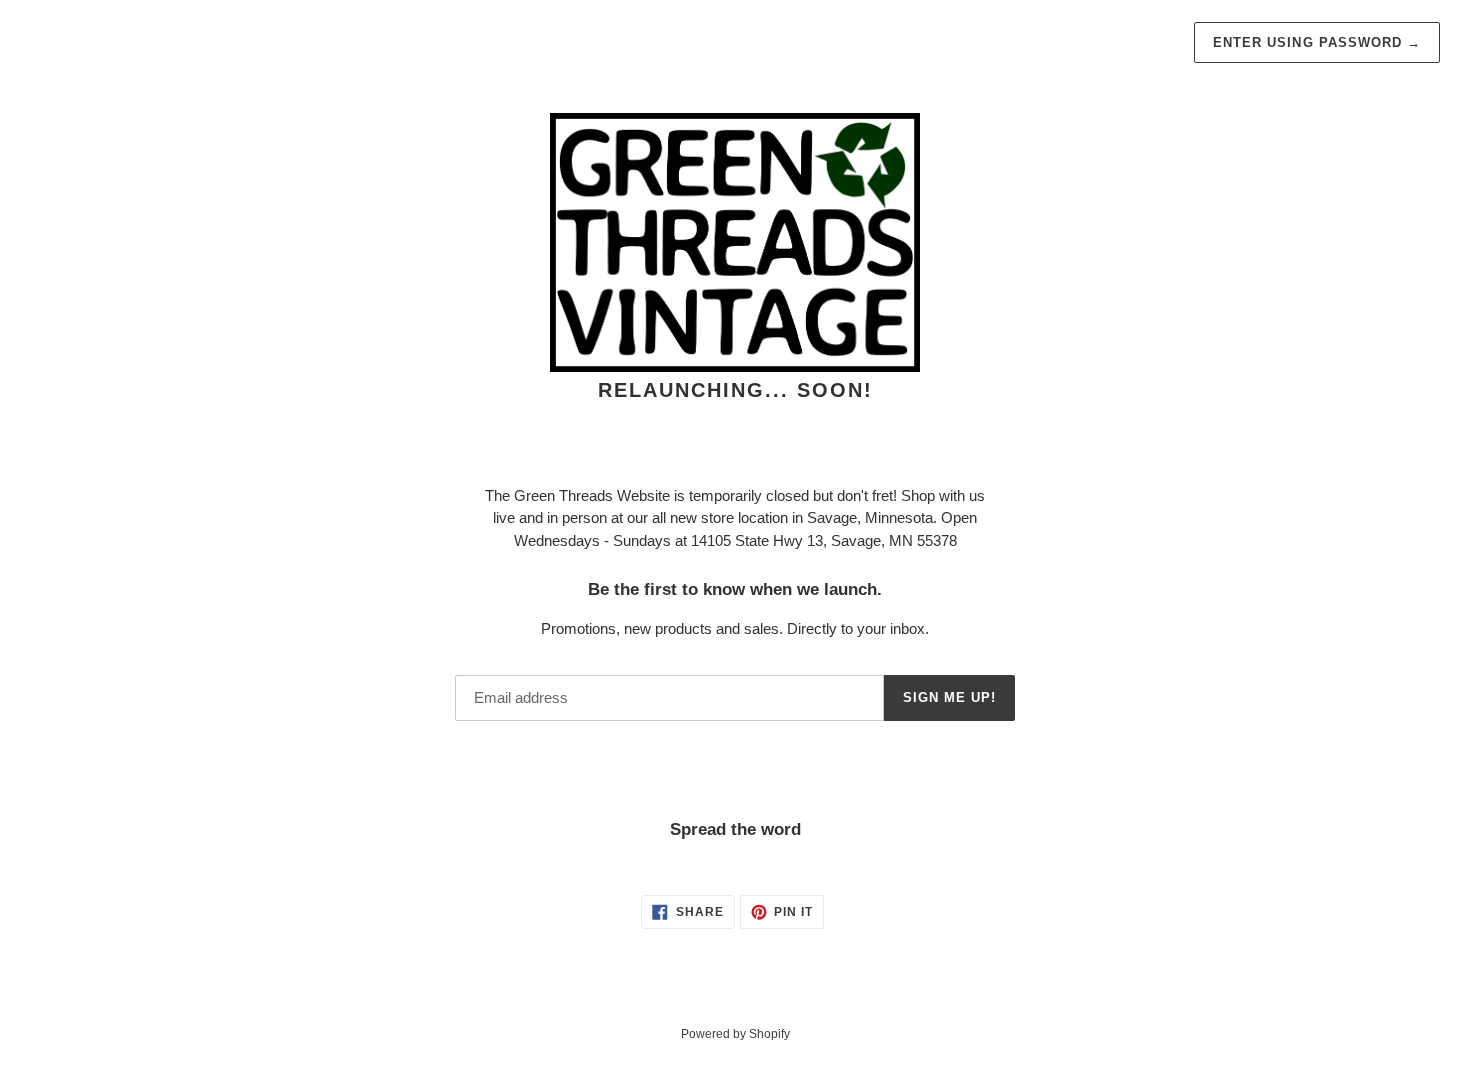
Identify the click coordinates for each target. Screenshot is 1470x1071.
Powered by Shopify (735, 1034)
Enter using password (1317, 42)
